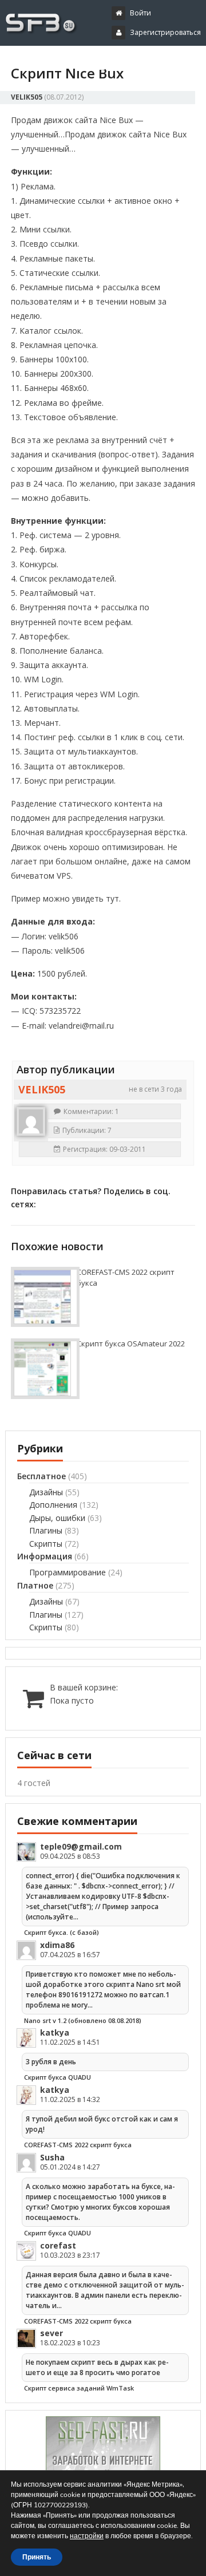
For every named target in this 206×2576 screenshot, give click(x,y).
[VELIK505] (31, 1121)
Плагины (46, 1530)
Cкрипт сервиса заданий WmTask (79, 2388)
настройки (87, 2536)
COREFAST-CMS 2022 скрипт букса (78, 2145)
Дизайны (46, 1492)
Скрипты (46, 1544)
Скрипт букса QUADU (58, 2077)
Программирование (68, 1572)
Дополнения (53, 1505)
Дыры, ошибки (57, 1518)
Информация (45, 1556)
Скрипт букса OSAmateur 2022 (131, 1344)
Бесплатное (41, 1476)
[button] (93, 62)
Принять (37, 2557)
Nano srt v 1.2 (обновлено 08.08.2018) (83, 2020)
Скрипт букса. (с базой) (62, 1932)
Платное (35, 1585)
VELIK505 (27, 97)
